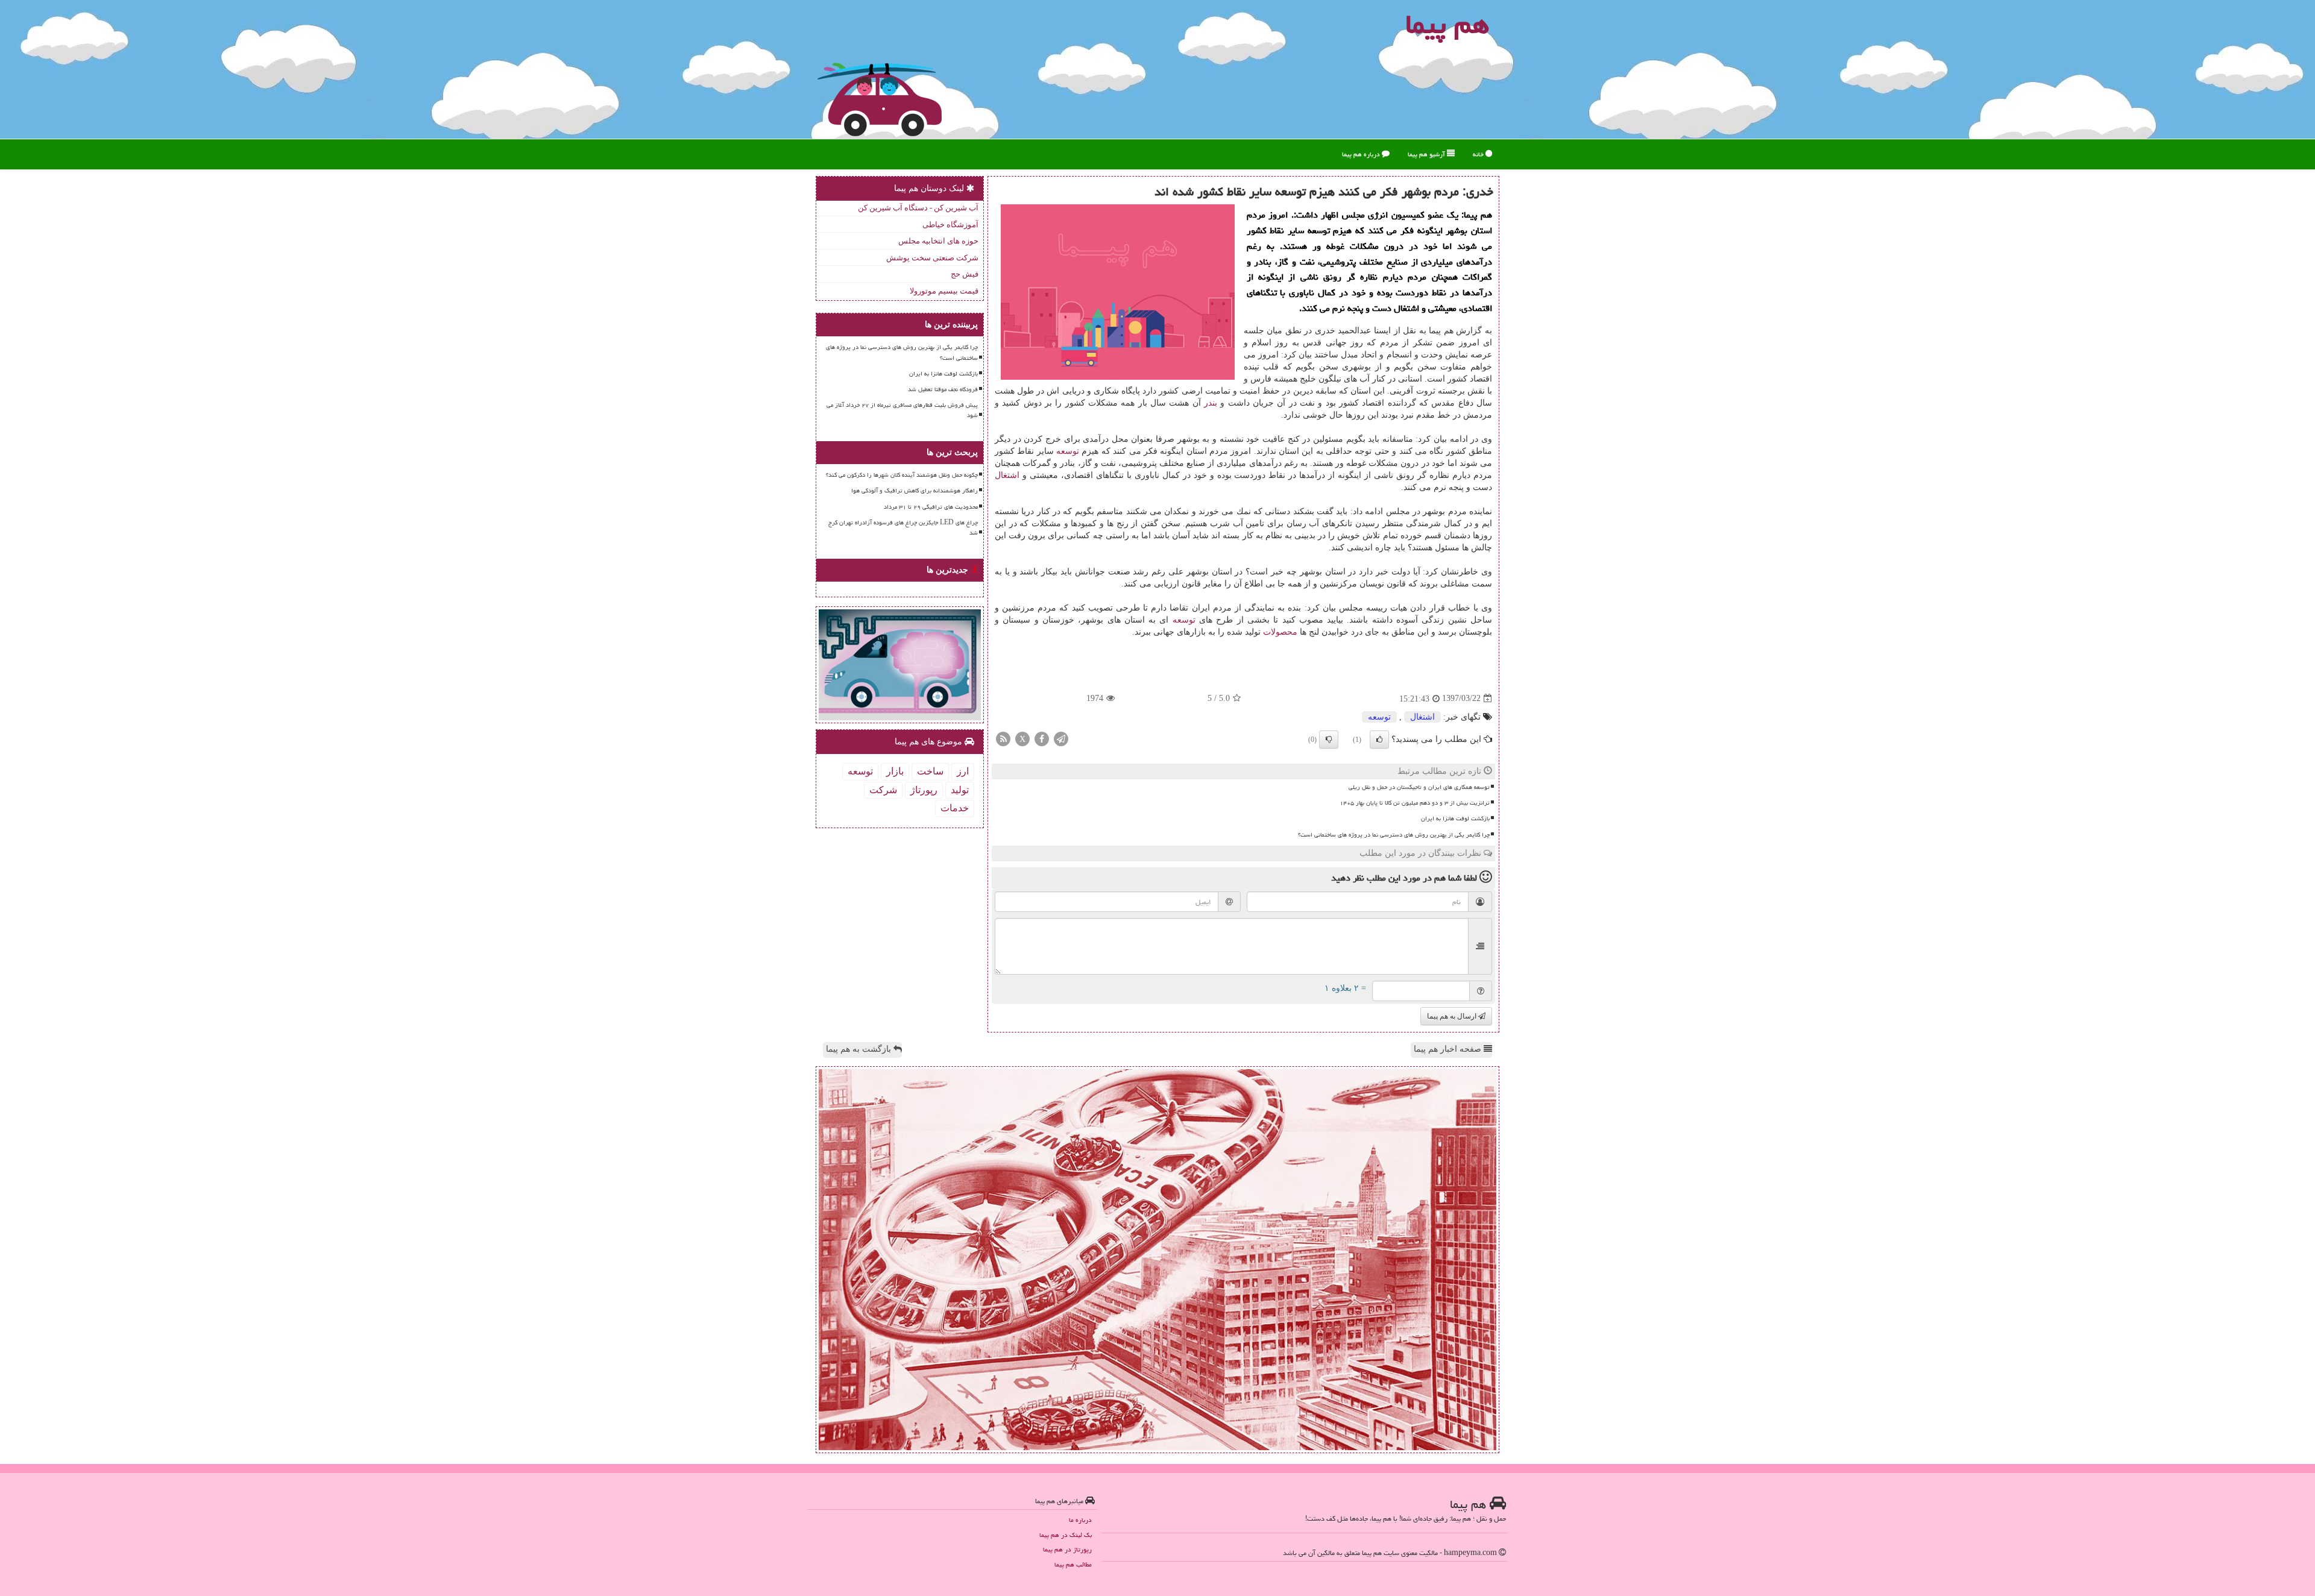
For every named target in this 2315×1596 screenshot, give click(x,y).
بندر (1211, 403)
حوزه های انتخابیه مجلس (938, 241)
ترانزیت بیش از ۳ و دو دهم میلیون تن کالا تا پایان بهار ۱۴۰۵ (1415, 803)
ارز (963, 771)
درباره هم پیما (1362, 154)
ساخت (930, 771)
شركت (883, 790)
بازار (895, 771)
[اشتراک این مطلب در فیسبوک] (1042, 738)
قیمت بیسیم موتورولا (944, 291)
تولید (960, 790)
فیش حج (965, 274)
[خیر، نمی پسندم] (1329, 740)
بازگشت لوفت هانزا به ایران (1455, 818)
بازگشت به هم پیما (860, 1049)
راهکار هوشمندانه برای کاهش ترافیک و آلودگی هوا (915, 491)
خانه (1479, 154)
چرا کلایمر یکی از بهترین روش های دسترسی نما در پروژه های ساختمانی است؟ (1394, 835)
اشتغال (1007, 475)
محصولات (1280, 632)
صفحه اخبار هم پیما (1449, 1049)
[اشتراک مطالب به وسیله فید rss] (1003, 738)
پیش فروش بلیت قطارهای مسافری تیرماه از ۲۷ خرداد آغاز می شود (902, 410)
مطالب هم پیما (1073, 1564)
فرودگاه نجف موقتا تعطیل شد (943, 389)
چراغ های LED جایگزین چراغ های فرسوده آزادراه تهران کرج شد (903, 528)
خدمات (955, 808)
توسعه (1068, 451)
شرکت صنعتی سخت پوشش (932, 258)
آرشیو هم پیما (1427, 154)
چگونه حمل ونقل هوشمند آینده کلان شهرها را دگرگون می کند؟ (902, 475)
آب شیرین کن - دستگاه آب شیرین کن (918, 208)
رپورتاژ (924, 790)
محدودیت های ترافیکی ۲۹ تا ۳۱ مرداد (931, 507)
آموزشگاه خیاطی (950, 225)
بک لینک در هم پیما (1066, 1535)
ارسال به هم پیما (1453, 1016)
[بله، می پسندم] (1379, 740)
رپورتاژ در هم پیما (1067, 1549)
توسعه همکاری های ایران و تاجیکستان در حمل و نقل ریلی (1419, 787)
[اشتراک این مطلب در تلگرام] (1061, 738)
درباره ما (1080, 1520)
